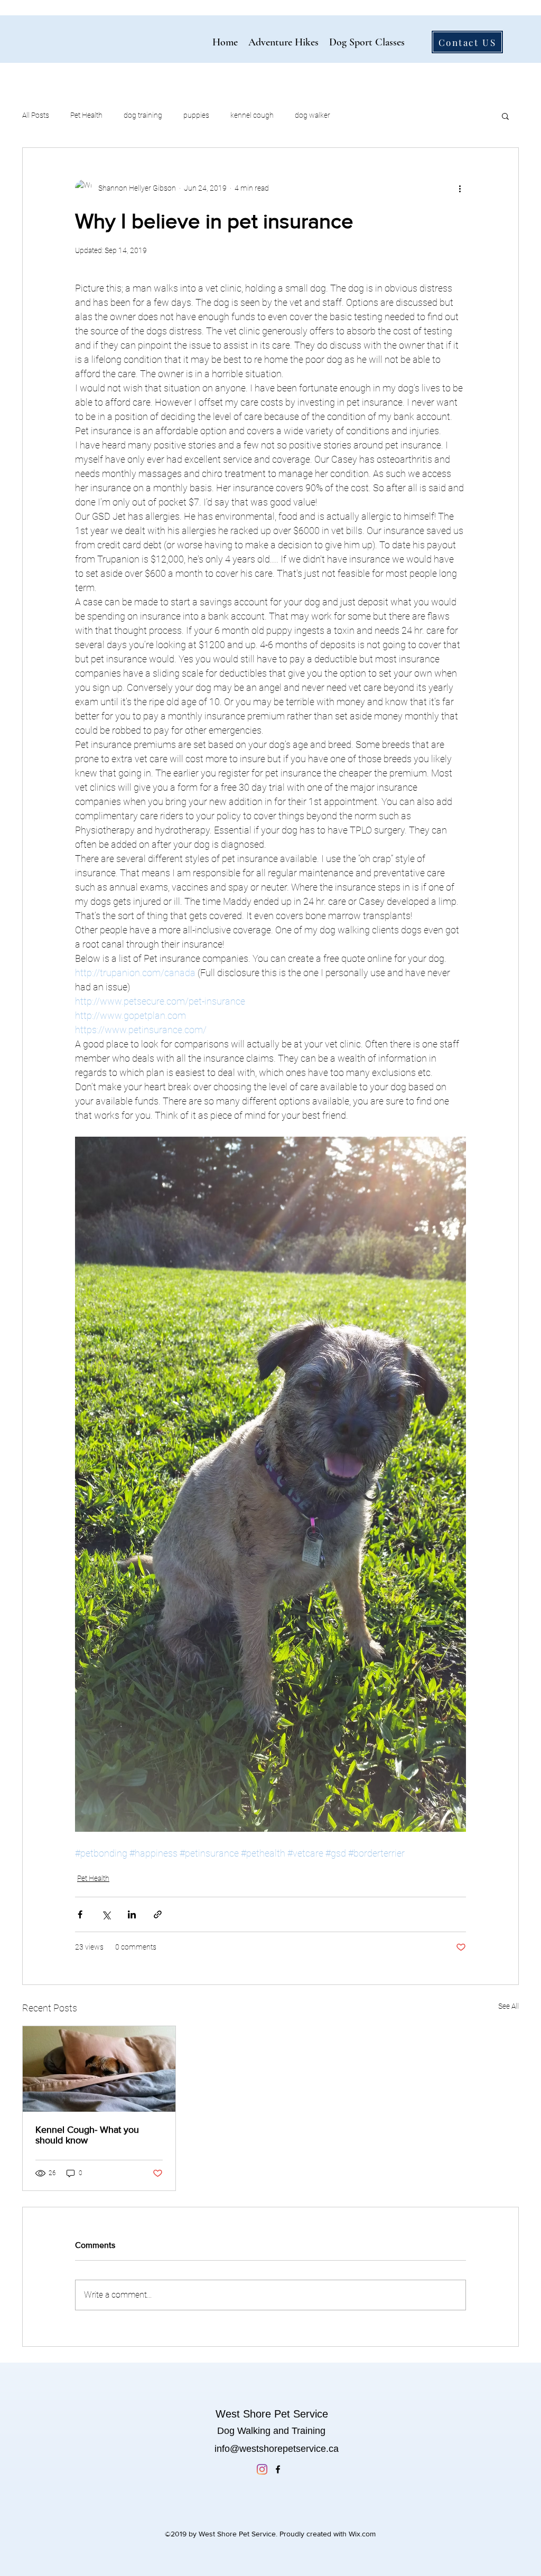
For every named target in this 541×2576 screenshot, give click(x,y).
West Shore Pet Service (272, 2414)
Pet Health (86, 115)
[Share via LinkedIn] (132, 1914)
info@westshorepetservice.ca (277, 2449)
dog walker (313, 115)
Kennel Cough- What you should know (87, 2135)
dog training (143, 115)
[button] (505, 116)
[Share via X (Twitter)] (106, 1914)
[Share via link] (158, 1914)
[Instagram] (262, 2469)
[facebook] (278, 2469)
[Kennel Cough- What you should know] (99, 2069)
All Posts (36, 115)
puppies (196, 115)
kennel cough (252, 115)
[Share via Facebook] (80, 1914)
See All (509, 2006)
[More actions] (460, 188)
